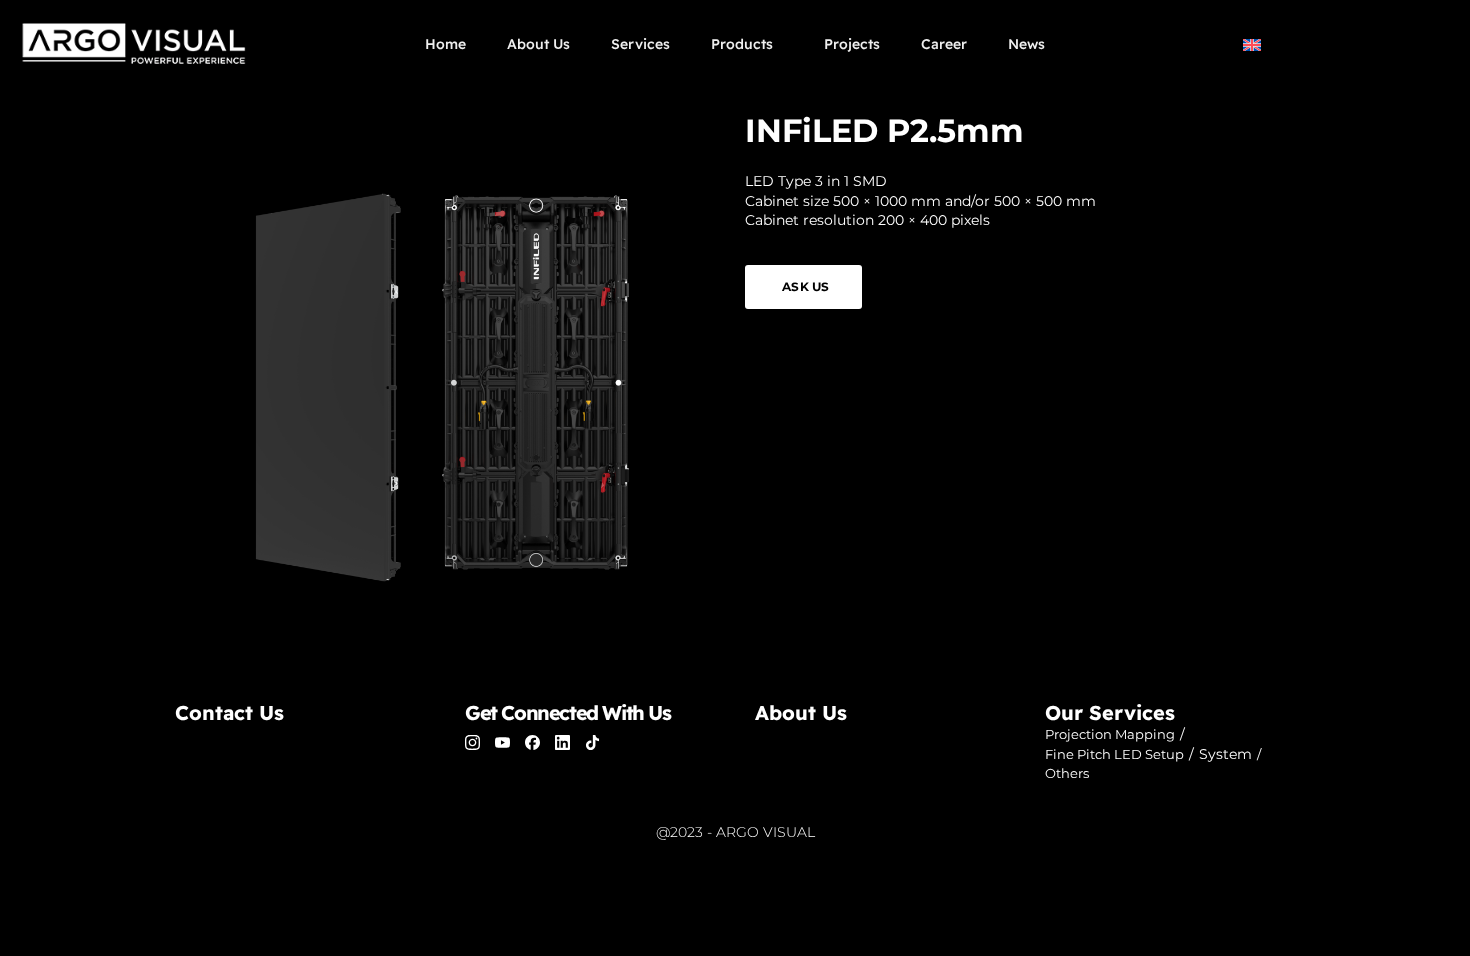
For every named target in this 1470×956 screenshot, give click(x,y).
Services (640, 44)
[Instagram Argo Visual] (472, 742)
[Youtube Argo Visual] (502, 742)
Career (944, 44)
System (1225, 754)
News (1026, 44)
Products (742, 44)
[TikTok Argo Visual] (592, 742)
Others (1067, 773)
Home (445, 44)
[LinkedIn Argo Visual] (562, 742)
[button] (1315, 43)
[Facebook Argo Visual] (532, 742)
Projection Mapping (1110, 734)
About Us (538, 44)
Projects (852, 44)
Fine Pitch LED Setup (1114, 754)
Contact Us (229, 712)
